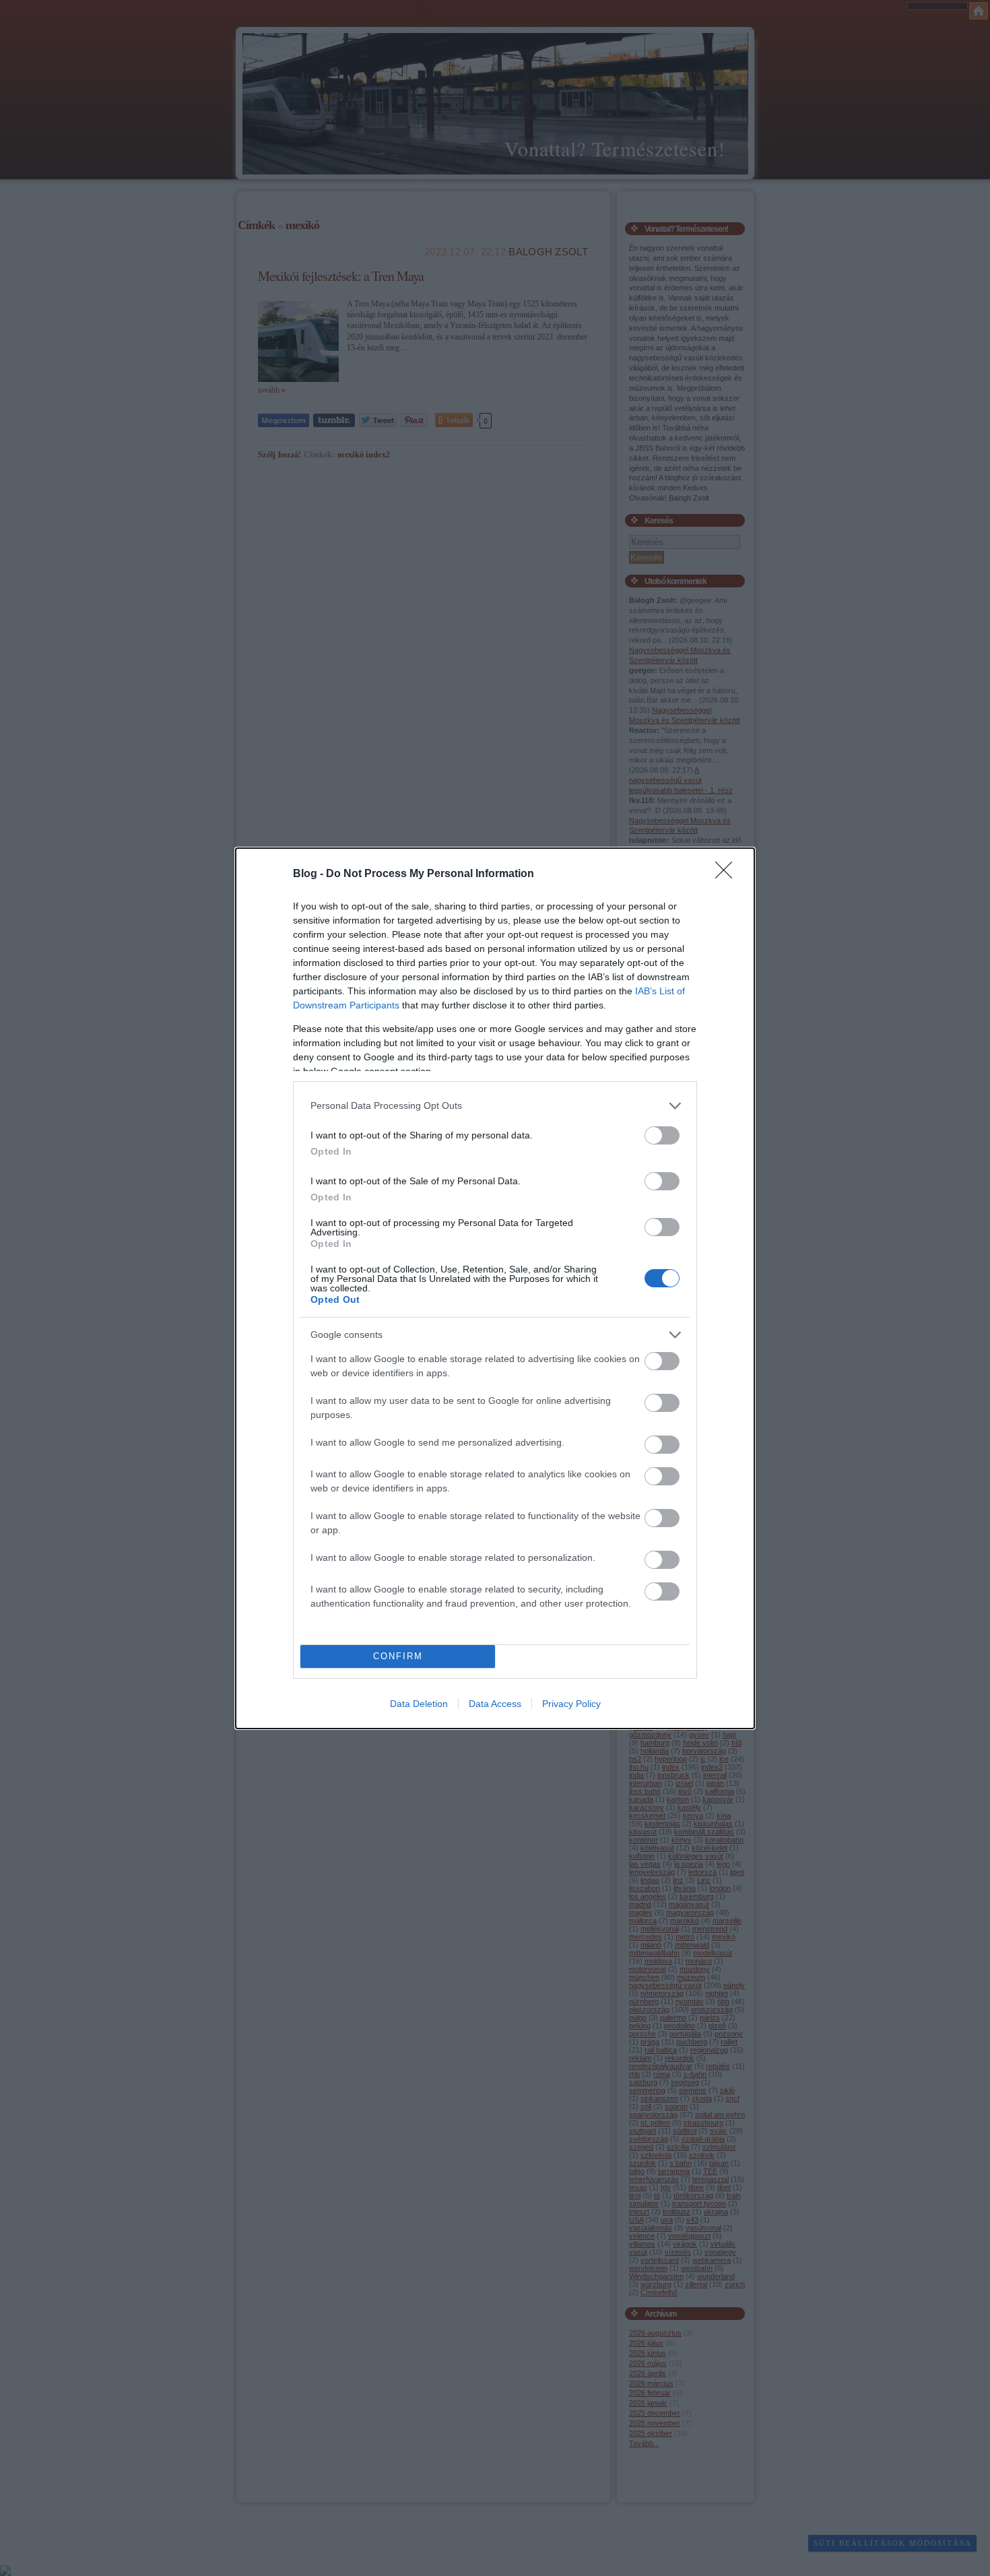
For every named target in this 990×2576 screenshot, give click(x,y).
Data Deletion (419, 1704)
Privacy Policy (571, 1704)
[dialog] (495, 1288)
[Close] (728, 874)
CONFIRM (398, 1656)
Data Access (495, 1704)
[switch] (662, 1135)
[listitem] (495, 1106)
